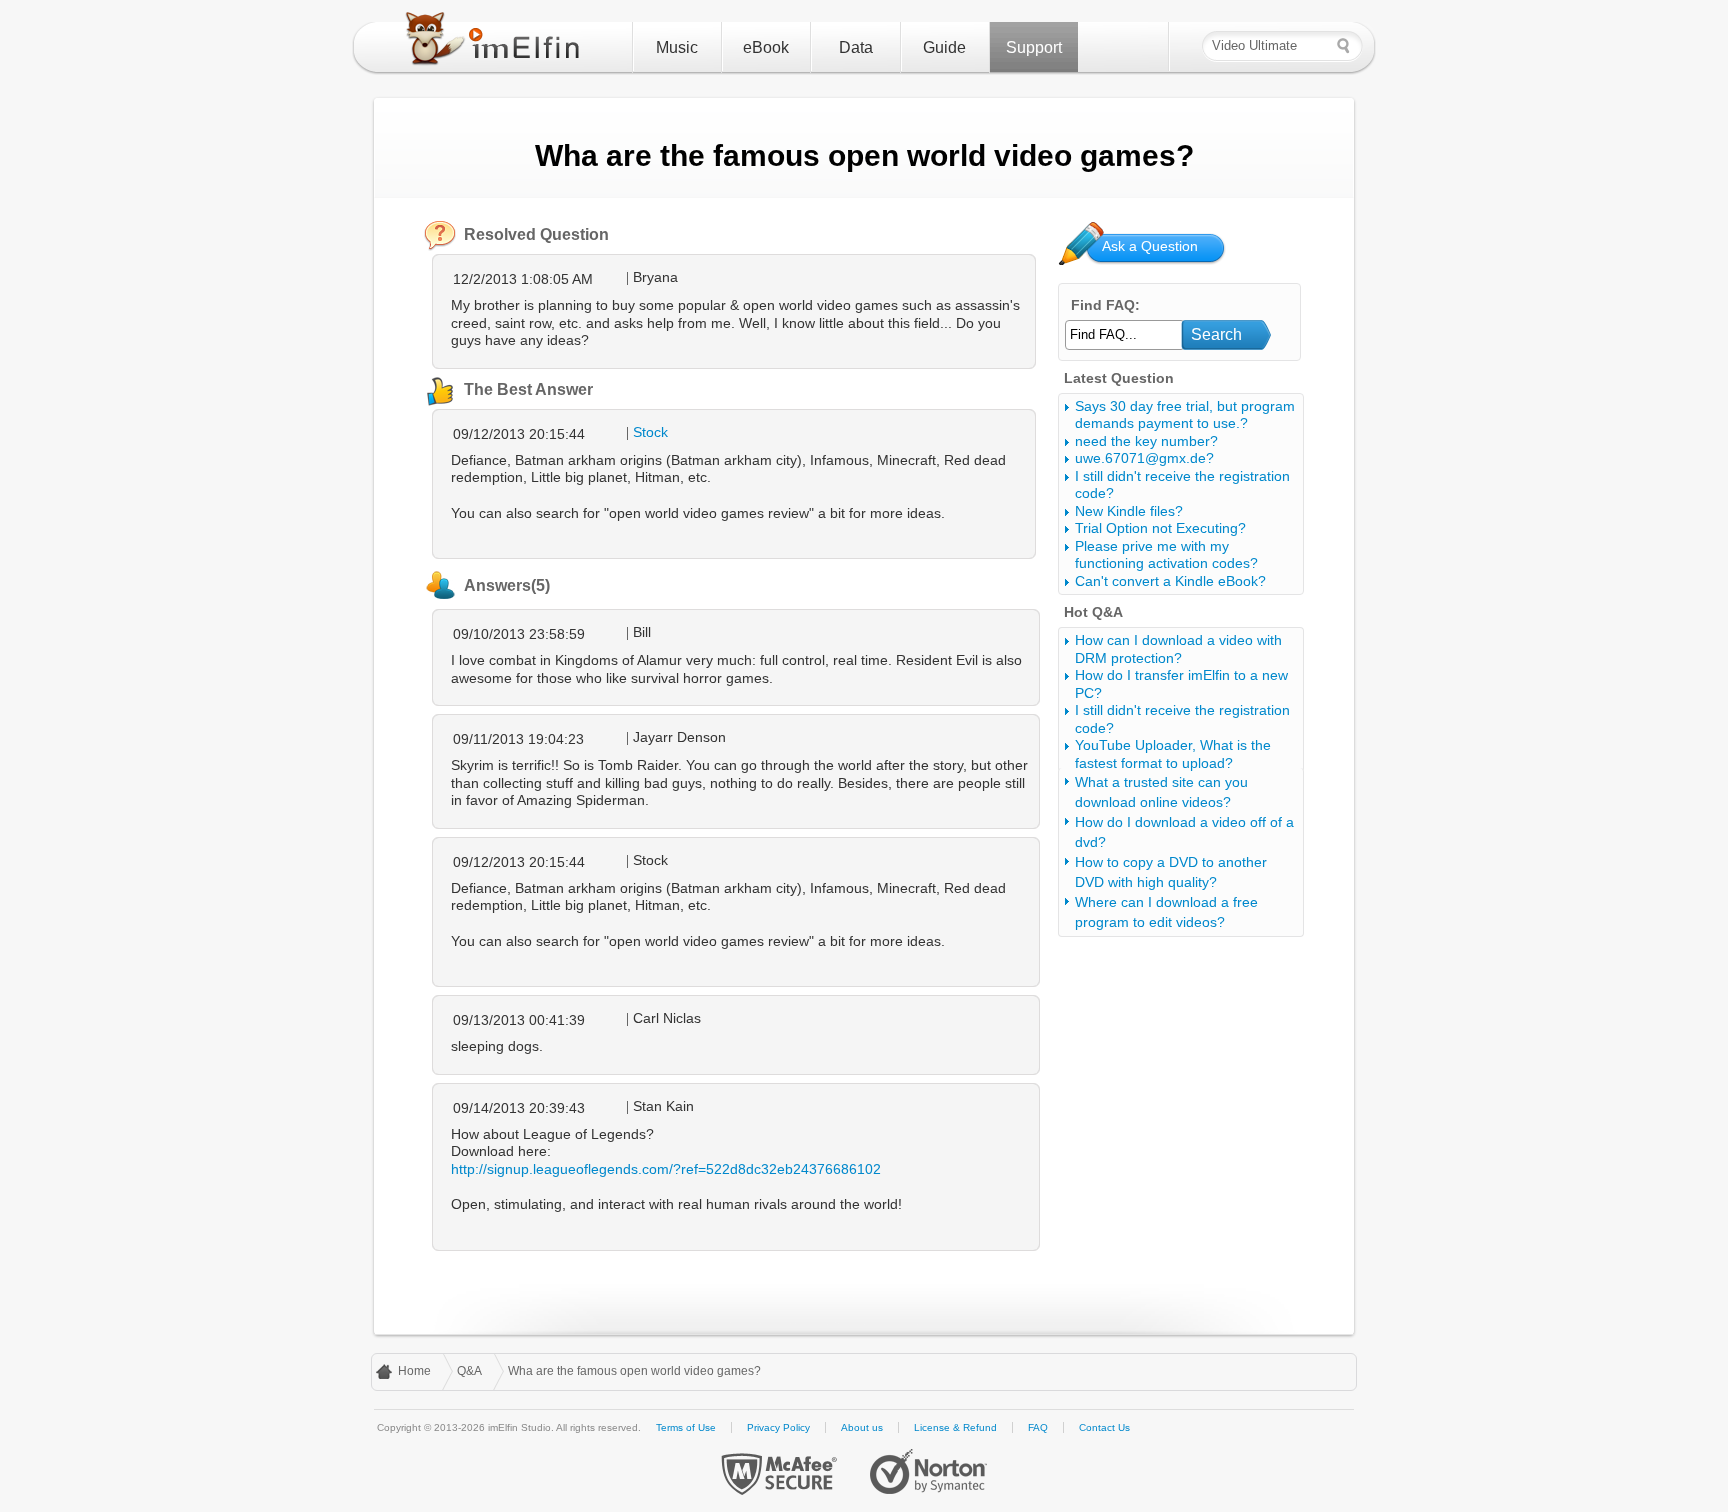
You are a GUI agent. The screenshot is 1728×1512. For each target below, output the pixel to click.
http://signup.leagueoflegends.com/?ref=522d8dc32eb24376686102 (666, 1169)
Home (414, 1371)
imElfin (497, 43)
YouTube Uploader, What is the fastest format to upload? (1173, 754)
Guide (944, 47)
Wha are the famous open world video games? (634, 1371)
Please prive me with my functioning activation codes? (1166, 555)
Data (856, 47)
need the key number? (1146, 441)
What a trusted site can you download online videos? (1161, 792)
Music (677, 47)
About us (862, 1427)
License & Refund (955, 1427)
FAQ (1038, 1427)
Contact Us (1104, 1427)
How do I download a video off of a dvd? (1184, 832)
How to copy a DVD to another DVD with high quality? (1171, 872)
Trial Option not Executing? (1160, 528)
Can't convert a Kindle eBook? (1170, 581)
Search (1216, 334)
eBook (766, 47)
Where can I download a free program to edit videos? (1166, 912)
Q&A (469, 1371)
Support (1034, 47)
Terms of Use (686, 1427)
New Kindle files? (1129, 511)
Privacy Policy (778, 1427)
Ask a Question (1150, 246)
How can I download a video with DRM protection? (1178, 649)
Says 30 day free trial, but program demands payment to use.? (1185, 415)
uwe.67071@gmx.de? (1144, 458)
